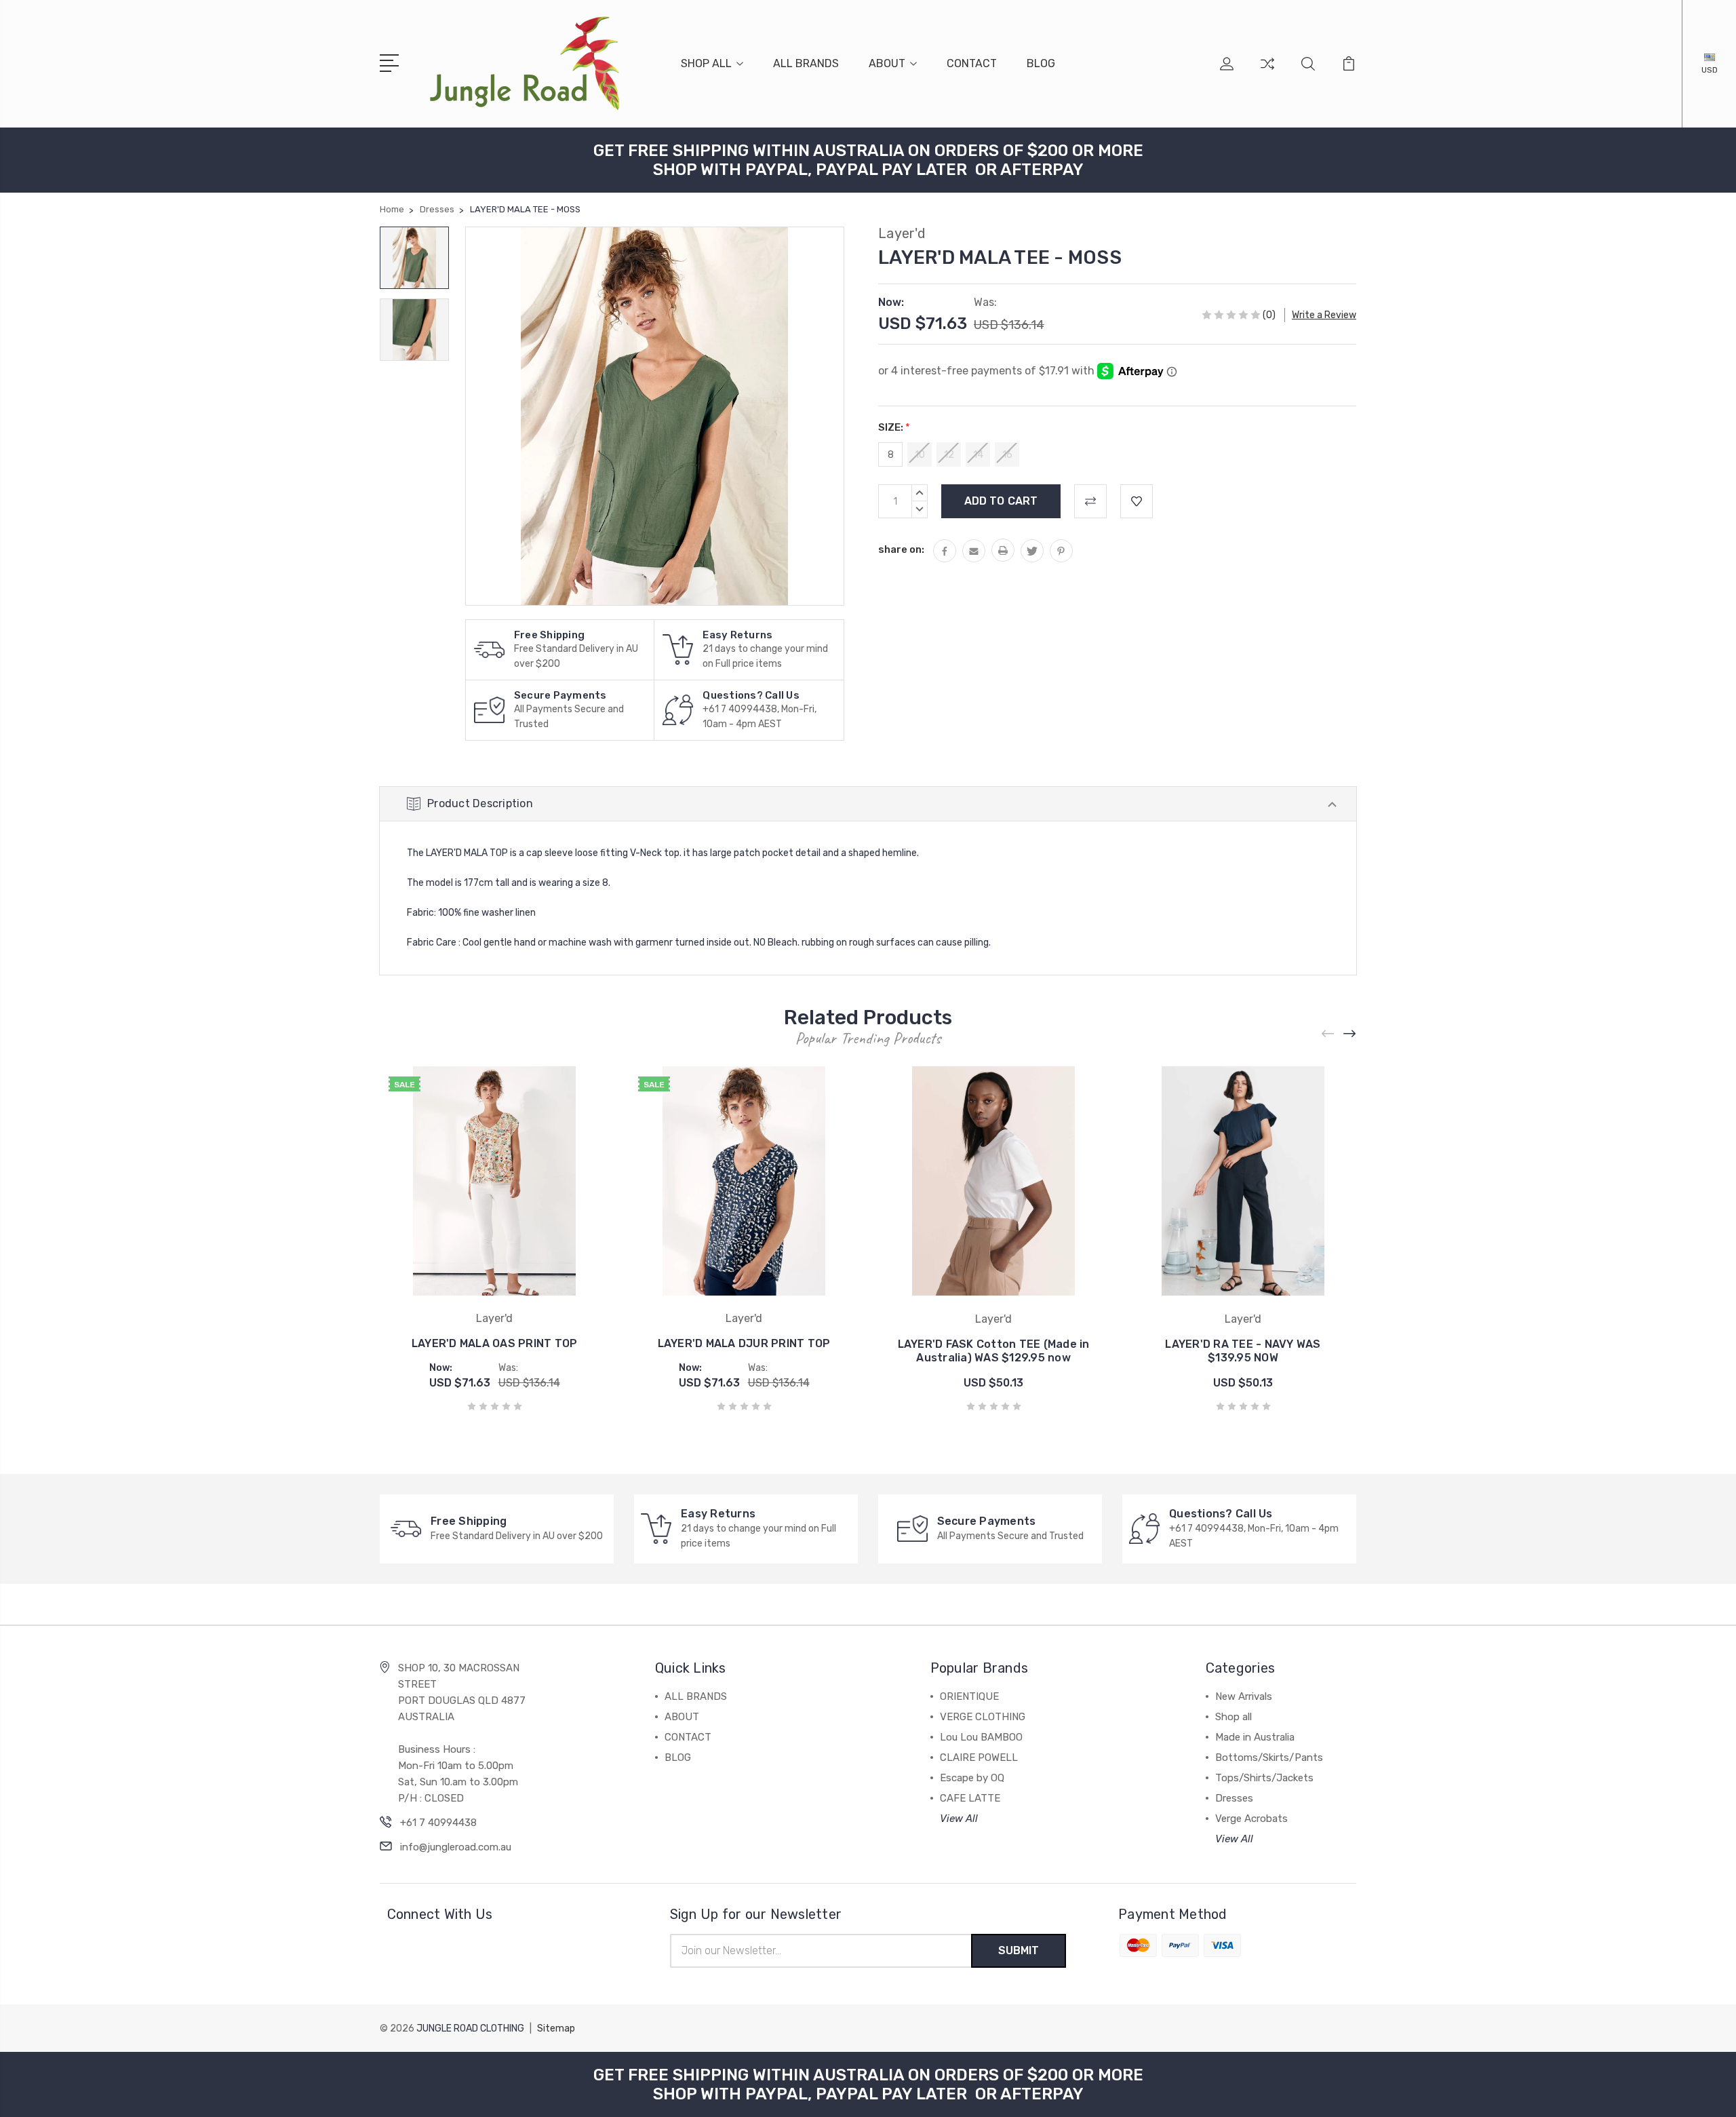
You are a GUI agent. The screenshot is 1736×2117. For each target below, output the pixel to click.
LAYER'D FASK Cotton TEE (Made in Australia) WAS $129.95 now (994, 1351)
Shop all (1234, 1717)
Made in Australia (1255, 1737)
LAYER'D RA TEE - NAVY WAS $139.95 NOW (1243, 1351)
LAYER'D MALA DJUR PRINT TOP (744, 1343)
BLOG (1041, 63)
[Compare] (1267, 72)
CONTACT (972, 63)
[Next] (1350, 1034)
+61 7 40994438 (438, 1823)
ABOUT (887, 63)
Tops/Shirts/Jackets (1264, 1778)
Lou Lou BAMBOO (981, 1737)
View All (959, 1819)
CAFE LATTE (970, 1798)
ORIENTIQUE (969, 1696)
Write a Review (1324, 315)
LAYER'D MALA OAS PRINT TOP (495, 1343)
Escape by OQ (972, 1778)
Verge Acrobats (1251, 1819)
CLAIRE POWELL (979, 1757)
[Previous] (1328, 1034)
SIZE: (894, 427)
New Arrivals (1244, 1696)
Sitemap (556, 2028)
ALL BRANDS (806, 63)
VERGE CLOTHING (983, 1717)
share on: (901, 549)
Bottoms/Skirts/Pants (1269, 1757)
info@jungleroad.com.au (456, 1847)
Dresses (1234, 1798)
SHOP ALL (706, 63)
